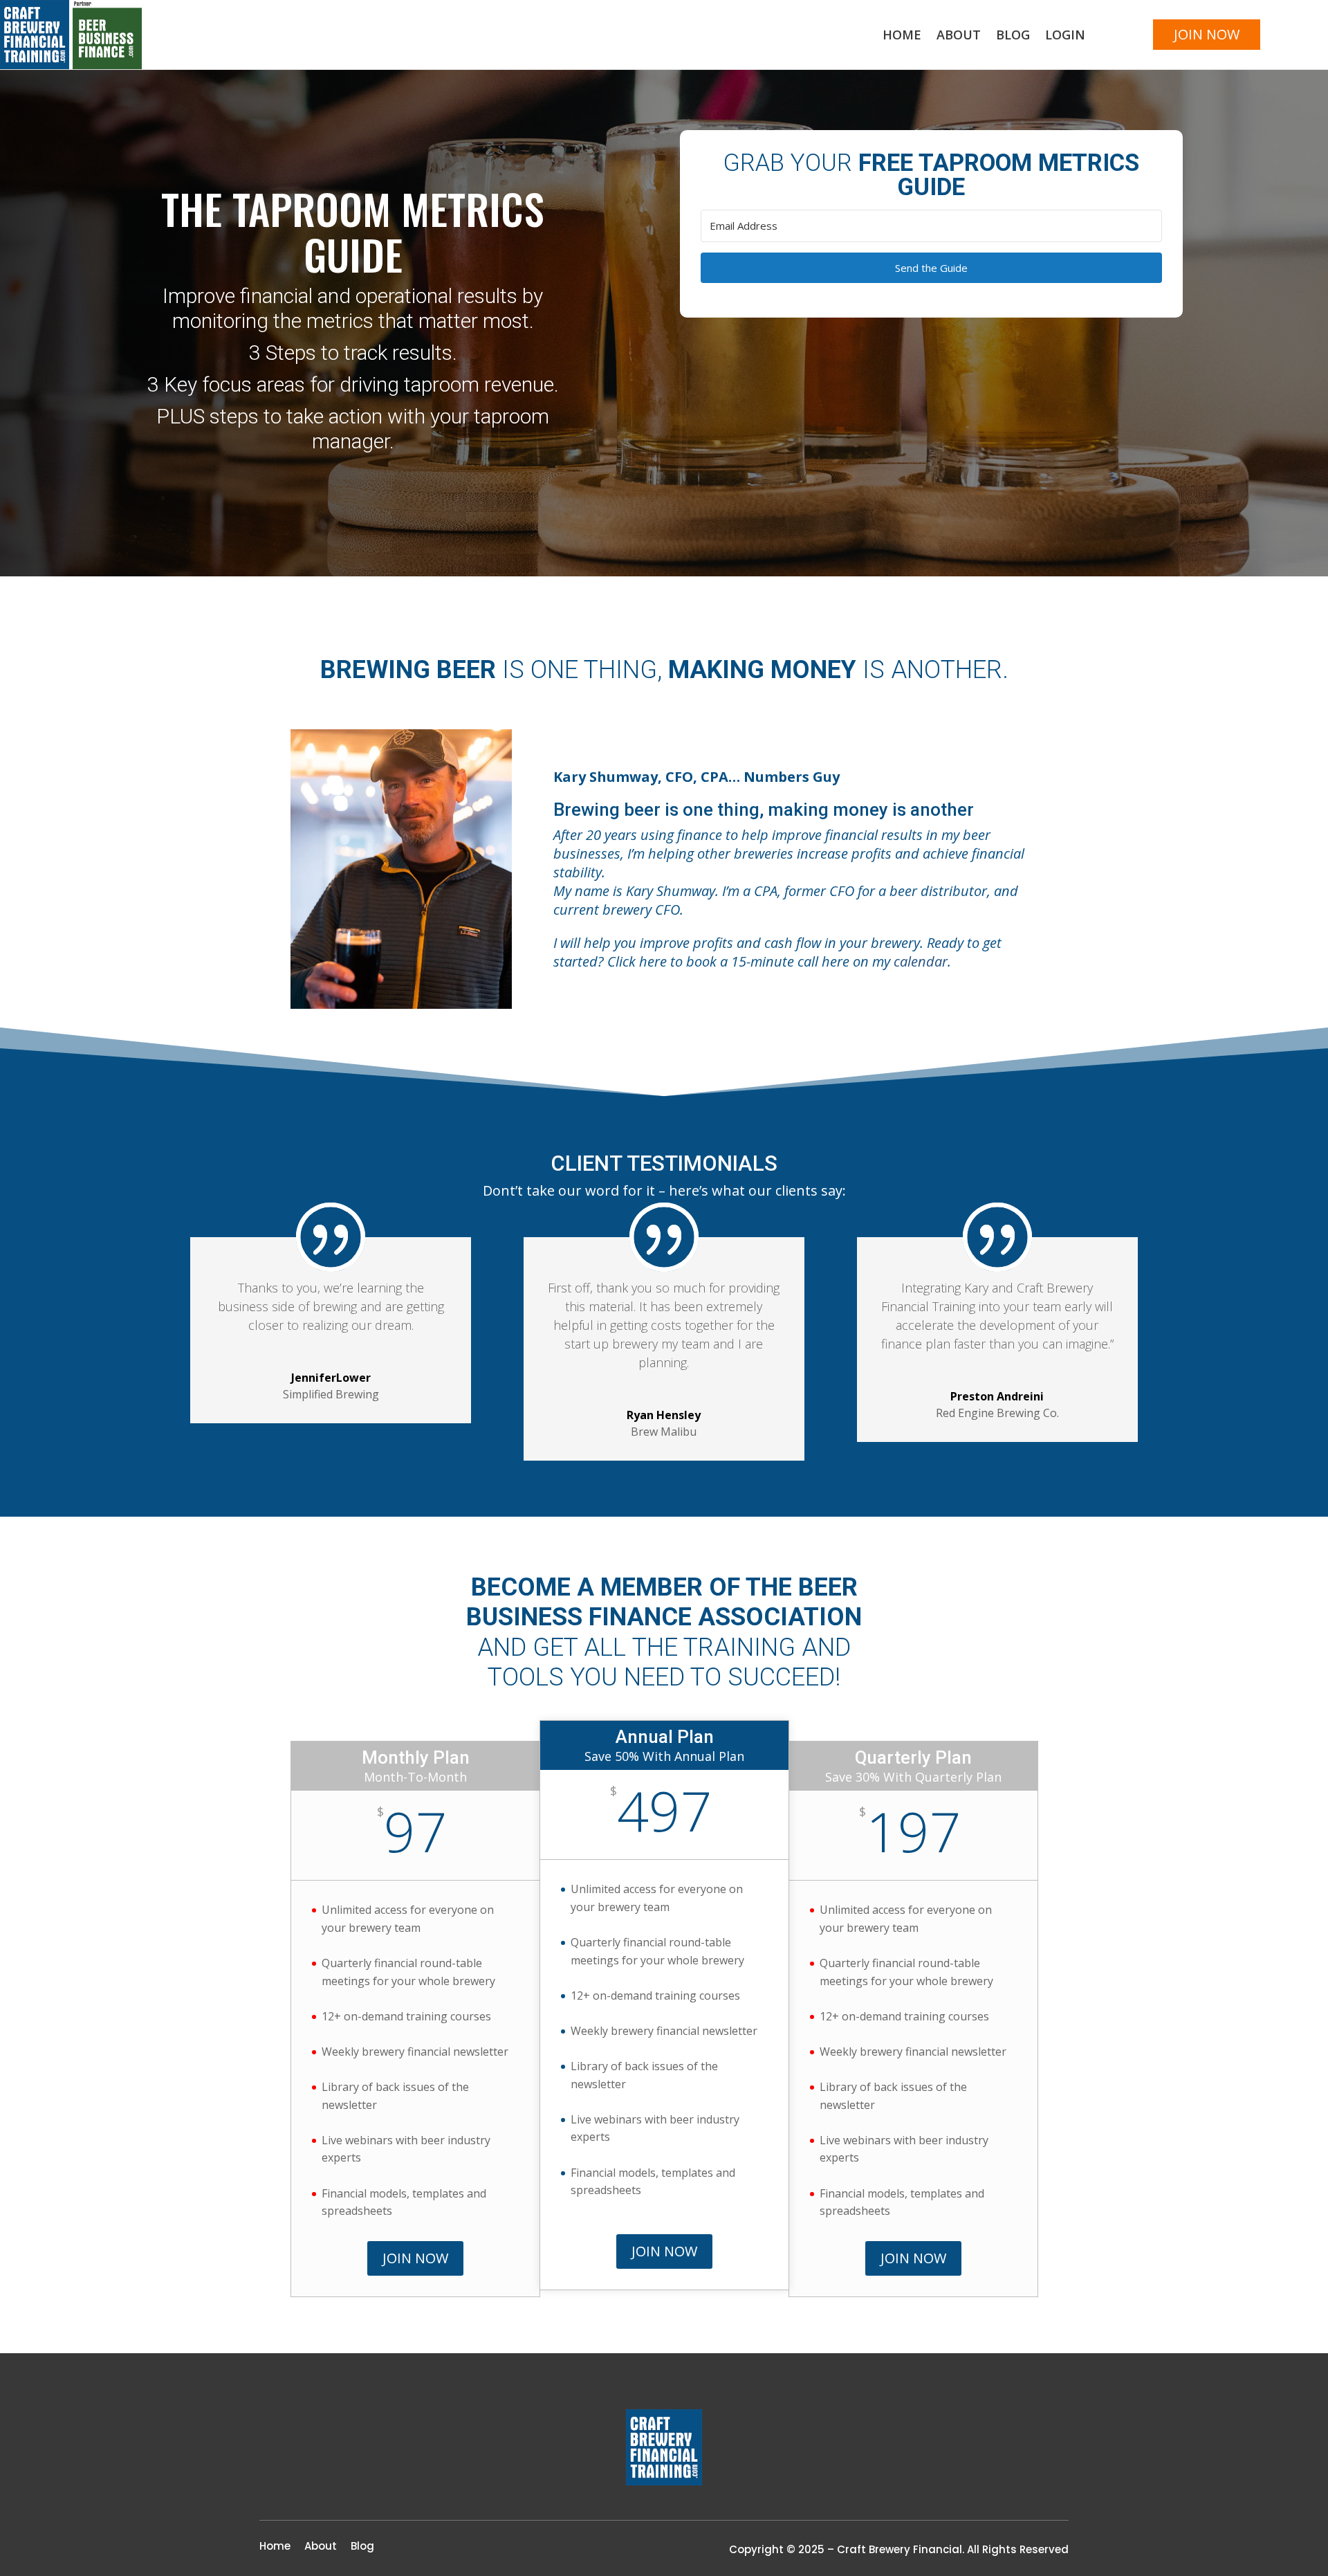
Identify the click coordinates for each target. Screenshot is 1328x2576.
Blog (1013, 36)
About (959, 36)
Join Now (415, 2258)
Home (902, 36)
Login (1065, 36)
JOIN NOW (1207, 34)
